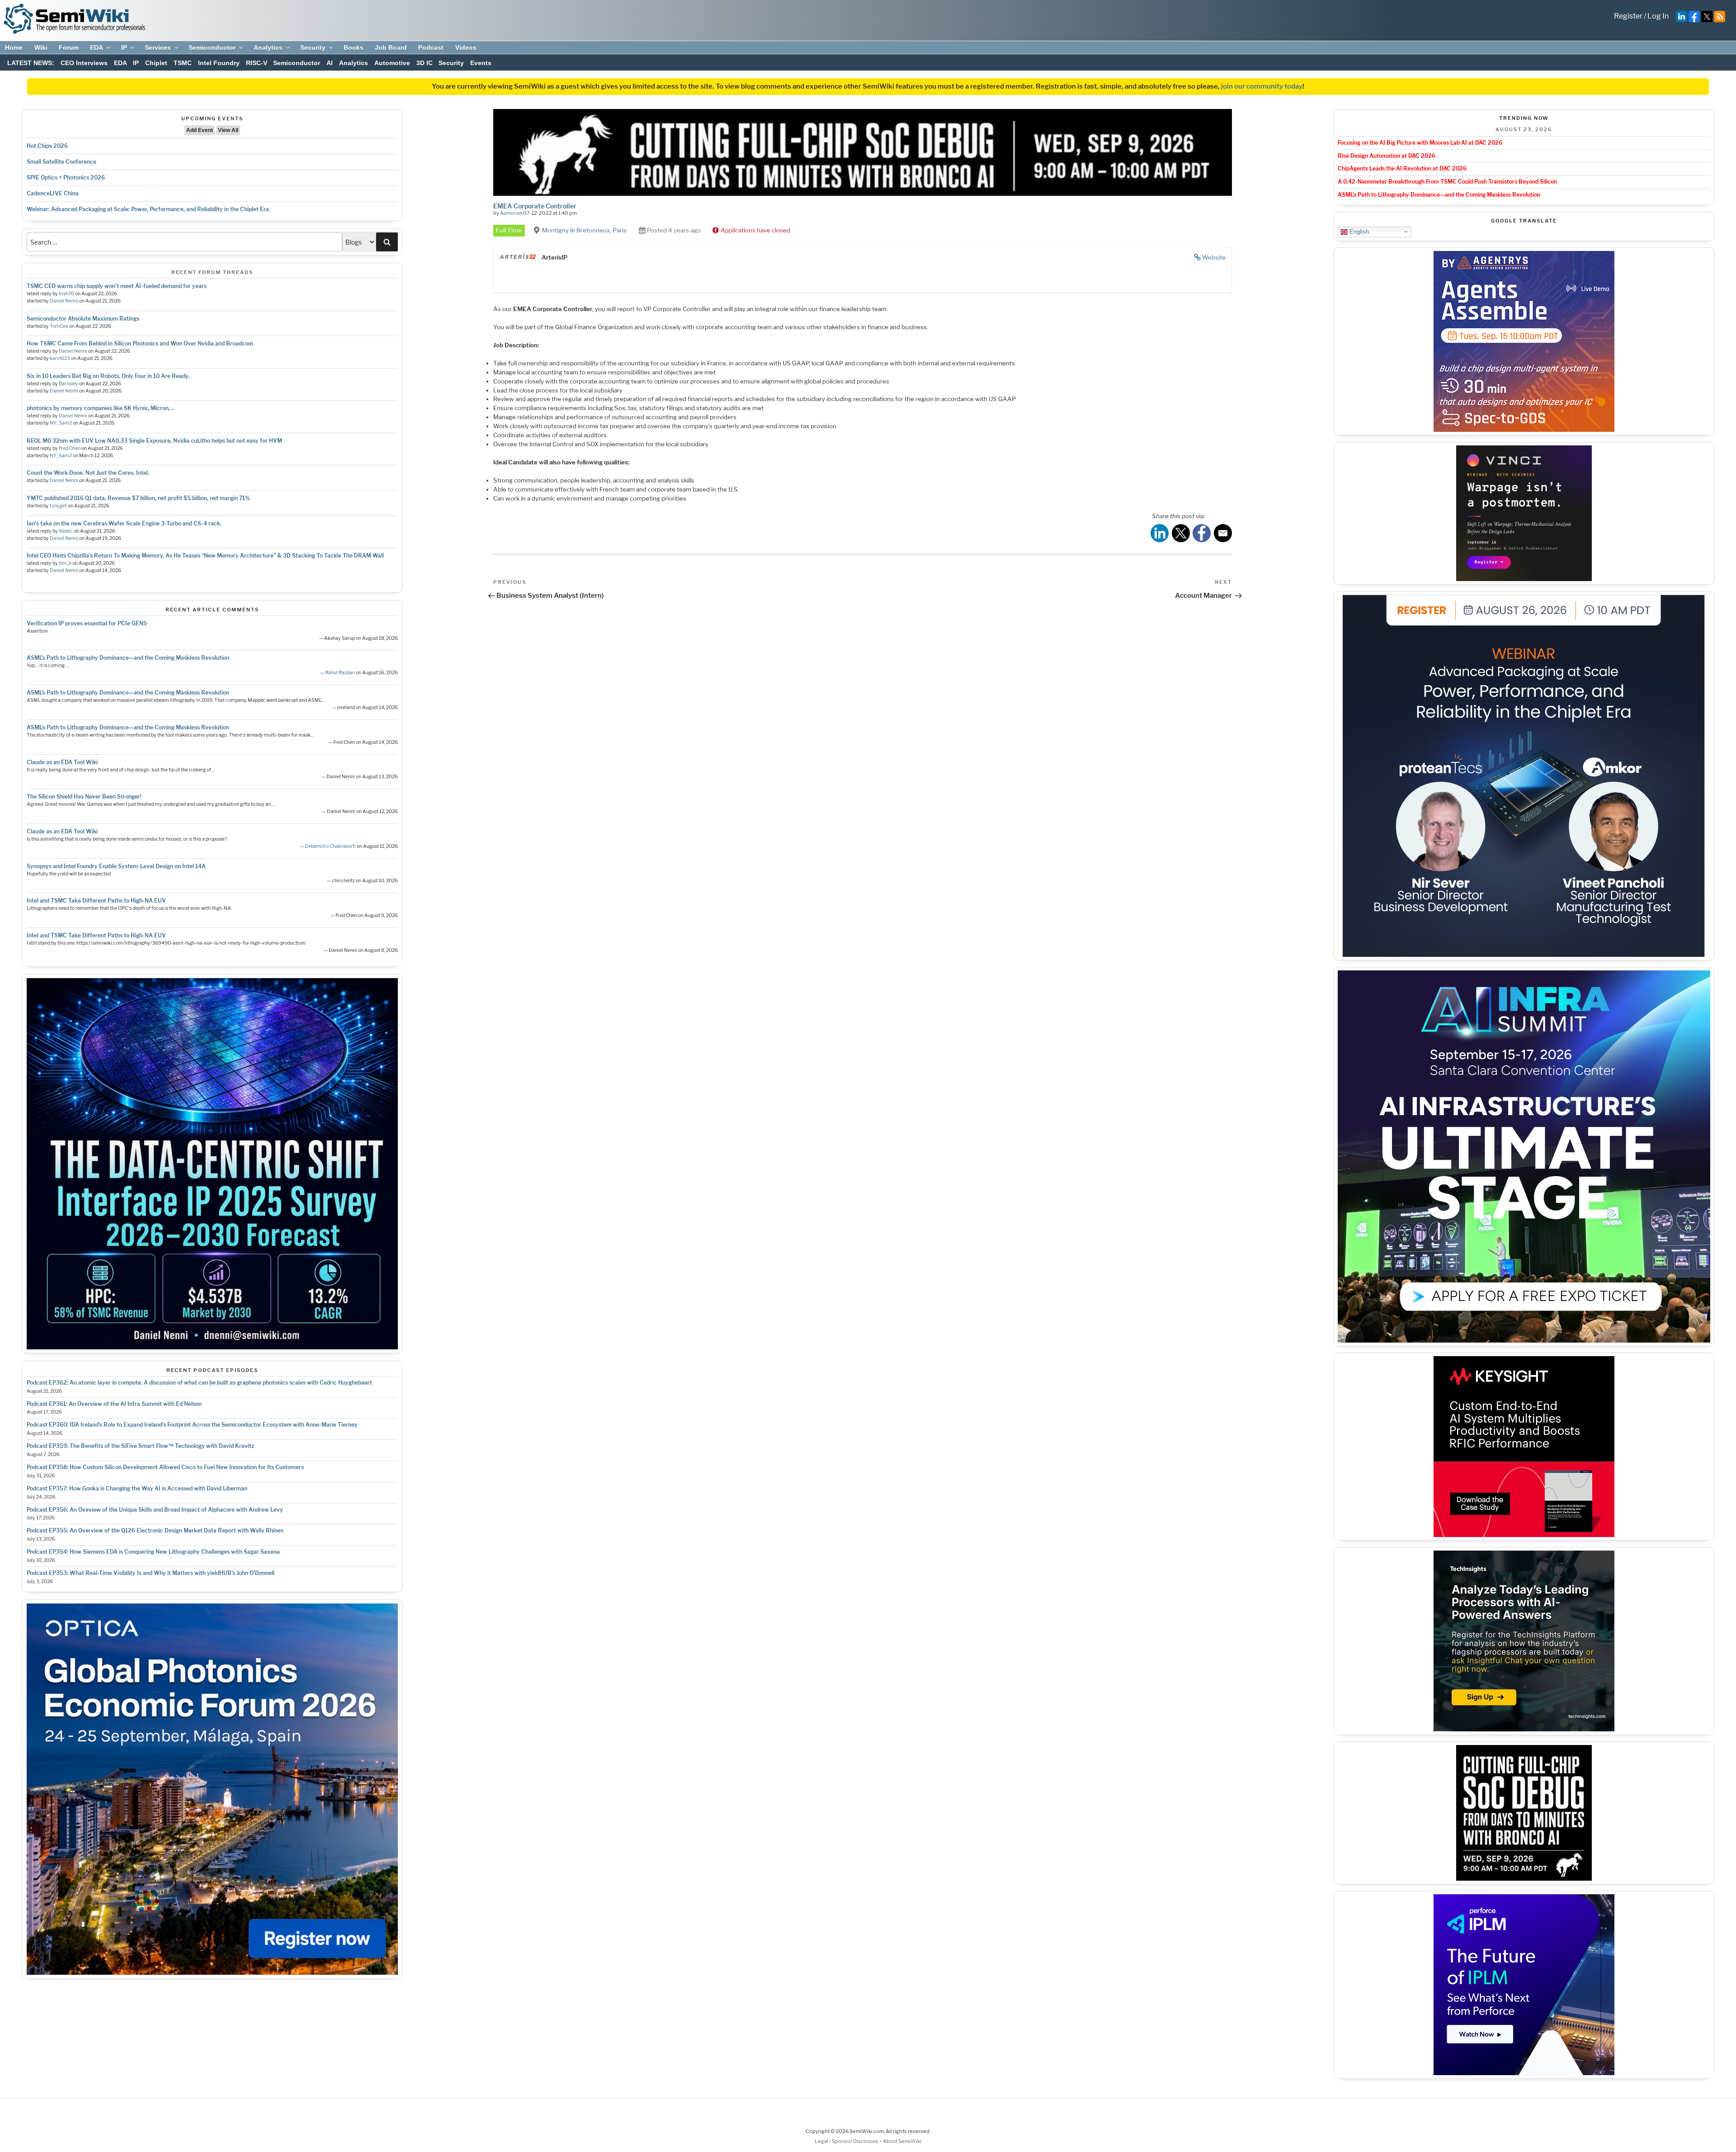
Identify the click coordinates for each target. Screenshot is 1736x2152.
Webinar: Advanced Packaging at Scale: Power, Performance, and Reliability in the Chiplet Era (148, 209)
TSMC (183, 63)
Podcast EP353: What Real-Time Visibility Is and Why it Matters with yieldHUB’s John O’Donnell (151, 1573)
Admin (508, 213)
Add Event (200, 130)
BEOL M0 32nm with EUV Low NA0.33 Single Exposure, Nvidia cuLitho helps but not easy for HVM (154, 441)
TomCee (59, 326)
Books (354, 47)
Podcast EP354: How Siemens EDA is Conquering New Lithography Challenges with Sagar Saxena (153, 1552)
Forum (69, 47)
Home (14, 47)
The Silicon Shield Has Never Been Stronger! (84, 797)
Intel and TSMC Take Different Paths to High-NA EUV (96, 901)
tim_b (65, 563)
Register (1628, 16)
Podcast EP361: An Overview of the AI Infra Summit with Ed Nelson (114, 1404)
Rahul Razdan (340, 673)
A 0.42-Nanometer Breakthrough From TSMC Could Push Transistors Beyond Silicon (1447, 182)
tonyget (58, 506)
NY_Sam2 (61, 423)
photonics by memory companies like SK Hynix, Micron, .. (100, 408)
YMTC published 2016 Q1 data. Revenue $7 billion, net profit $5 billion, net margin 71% (138, 498)
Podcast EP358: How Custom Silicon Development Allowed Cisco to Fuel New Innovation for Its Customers (165, 1467)
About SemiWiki (902, 2141)
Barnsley (68, 384)
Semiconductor (212, 47)
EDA (97, 47)
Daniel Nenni (64, 301)
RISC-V (257, 63)
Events (481, 63)
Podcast (431, 47)
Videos (466, 47)
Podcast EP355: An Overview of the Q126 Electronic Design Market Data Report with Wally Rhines (155, 1530)
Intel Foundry (219, 63)
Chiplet (156, 63)
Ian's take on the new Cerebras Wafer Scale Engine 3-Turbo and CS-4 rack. (124, 523)
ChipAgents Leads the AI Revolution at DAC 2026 (1402, 168)
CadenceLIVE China (53, 193)
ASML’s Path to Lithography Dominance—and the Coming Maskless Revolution (128, 658)
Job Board (391, 47)
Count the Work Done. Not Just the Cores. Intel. (88, 473)
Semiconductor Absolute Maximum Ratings (83, 319)
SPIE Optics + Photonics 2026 (66, 177)
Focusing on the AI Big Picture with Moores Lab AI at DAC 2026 (1420, 143)
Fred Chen (70, 448)
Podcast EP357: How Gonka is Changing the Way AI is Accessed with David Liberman (137, 1488)
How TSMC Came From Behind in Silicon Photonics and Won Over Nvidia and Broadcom (140, 343)
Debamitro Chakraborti (330, 846)
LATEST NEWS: (31, 63)
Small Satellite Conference (61, 162)
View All (228, 130)
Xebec (66, 531)
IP (124, 47)
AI (330, 63)
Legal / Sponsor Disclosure (847, 2141)
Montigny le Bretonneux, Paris (584, 230)
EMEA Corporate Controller (535, 206)
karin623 (60, 358)
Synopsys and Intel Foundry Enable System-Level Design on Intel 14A (116, 866)
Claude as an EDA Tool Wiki (62, 762)
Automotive (392, 63)
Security (313, 47)
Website (1214, 257)
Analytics (268, 47)
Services (158, 47)
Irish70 (66, 294)
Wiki (41, 47)
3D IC (425, 63)
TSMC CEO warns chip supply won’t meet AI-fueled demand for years (117, 286)
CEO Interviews (84, 63)
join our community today (1262, 86)
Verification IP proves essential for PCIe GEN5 (87, 623)
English (1358, 231)
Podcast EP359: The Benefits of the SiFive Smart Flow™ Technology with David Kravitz (140, 1446)
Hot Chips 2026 (47, 146)
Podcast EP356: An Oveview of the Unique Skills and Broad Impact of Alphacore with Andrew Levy (155, 1510)
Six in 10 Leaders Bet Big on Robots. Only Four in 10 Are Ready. (108, 376)
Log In (1658, 16)
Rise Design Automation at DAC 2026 (1387, 156)
